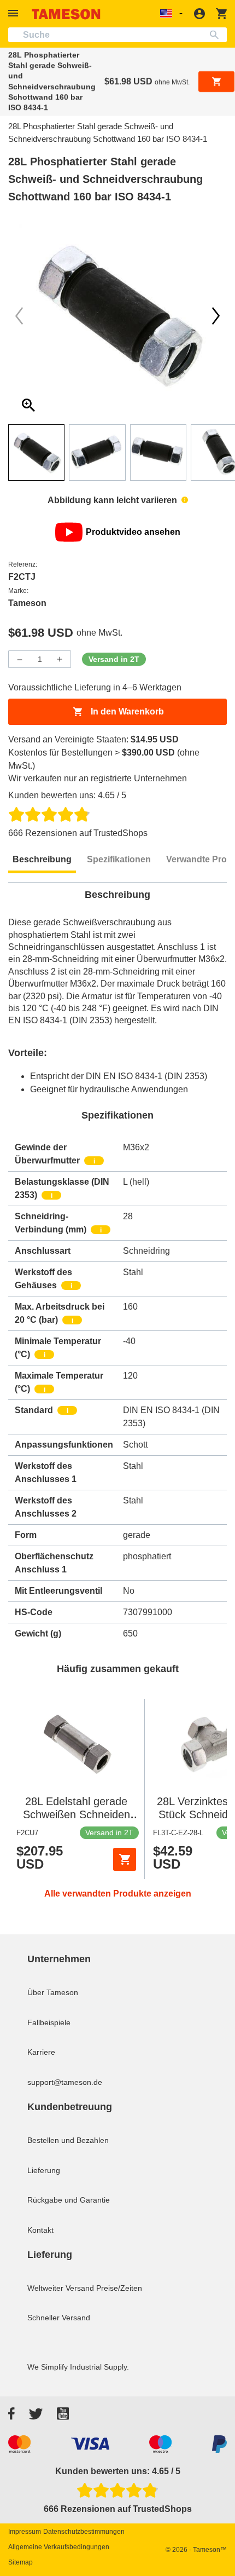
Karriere (41, 2052)
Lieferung (44, 2170)
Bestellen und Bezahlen (68, 2140)
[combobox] (117, 35)
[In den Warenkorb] (125, 1859)
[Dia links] (216, 316)
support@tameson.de (65, 2082)
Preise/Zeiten (119, 2288)
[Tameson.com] (66, 14)
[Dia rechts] (19, 316)
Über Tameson (53, 1992)
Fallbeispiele (49, 2022)
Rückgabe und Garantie (69, 2200)
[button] (15, 13)
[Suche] (217, 35)
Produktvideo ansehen (133, 532)
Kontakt (40, 2230)
